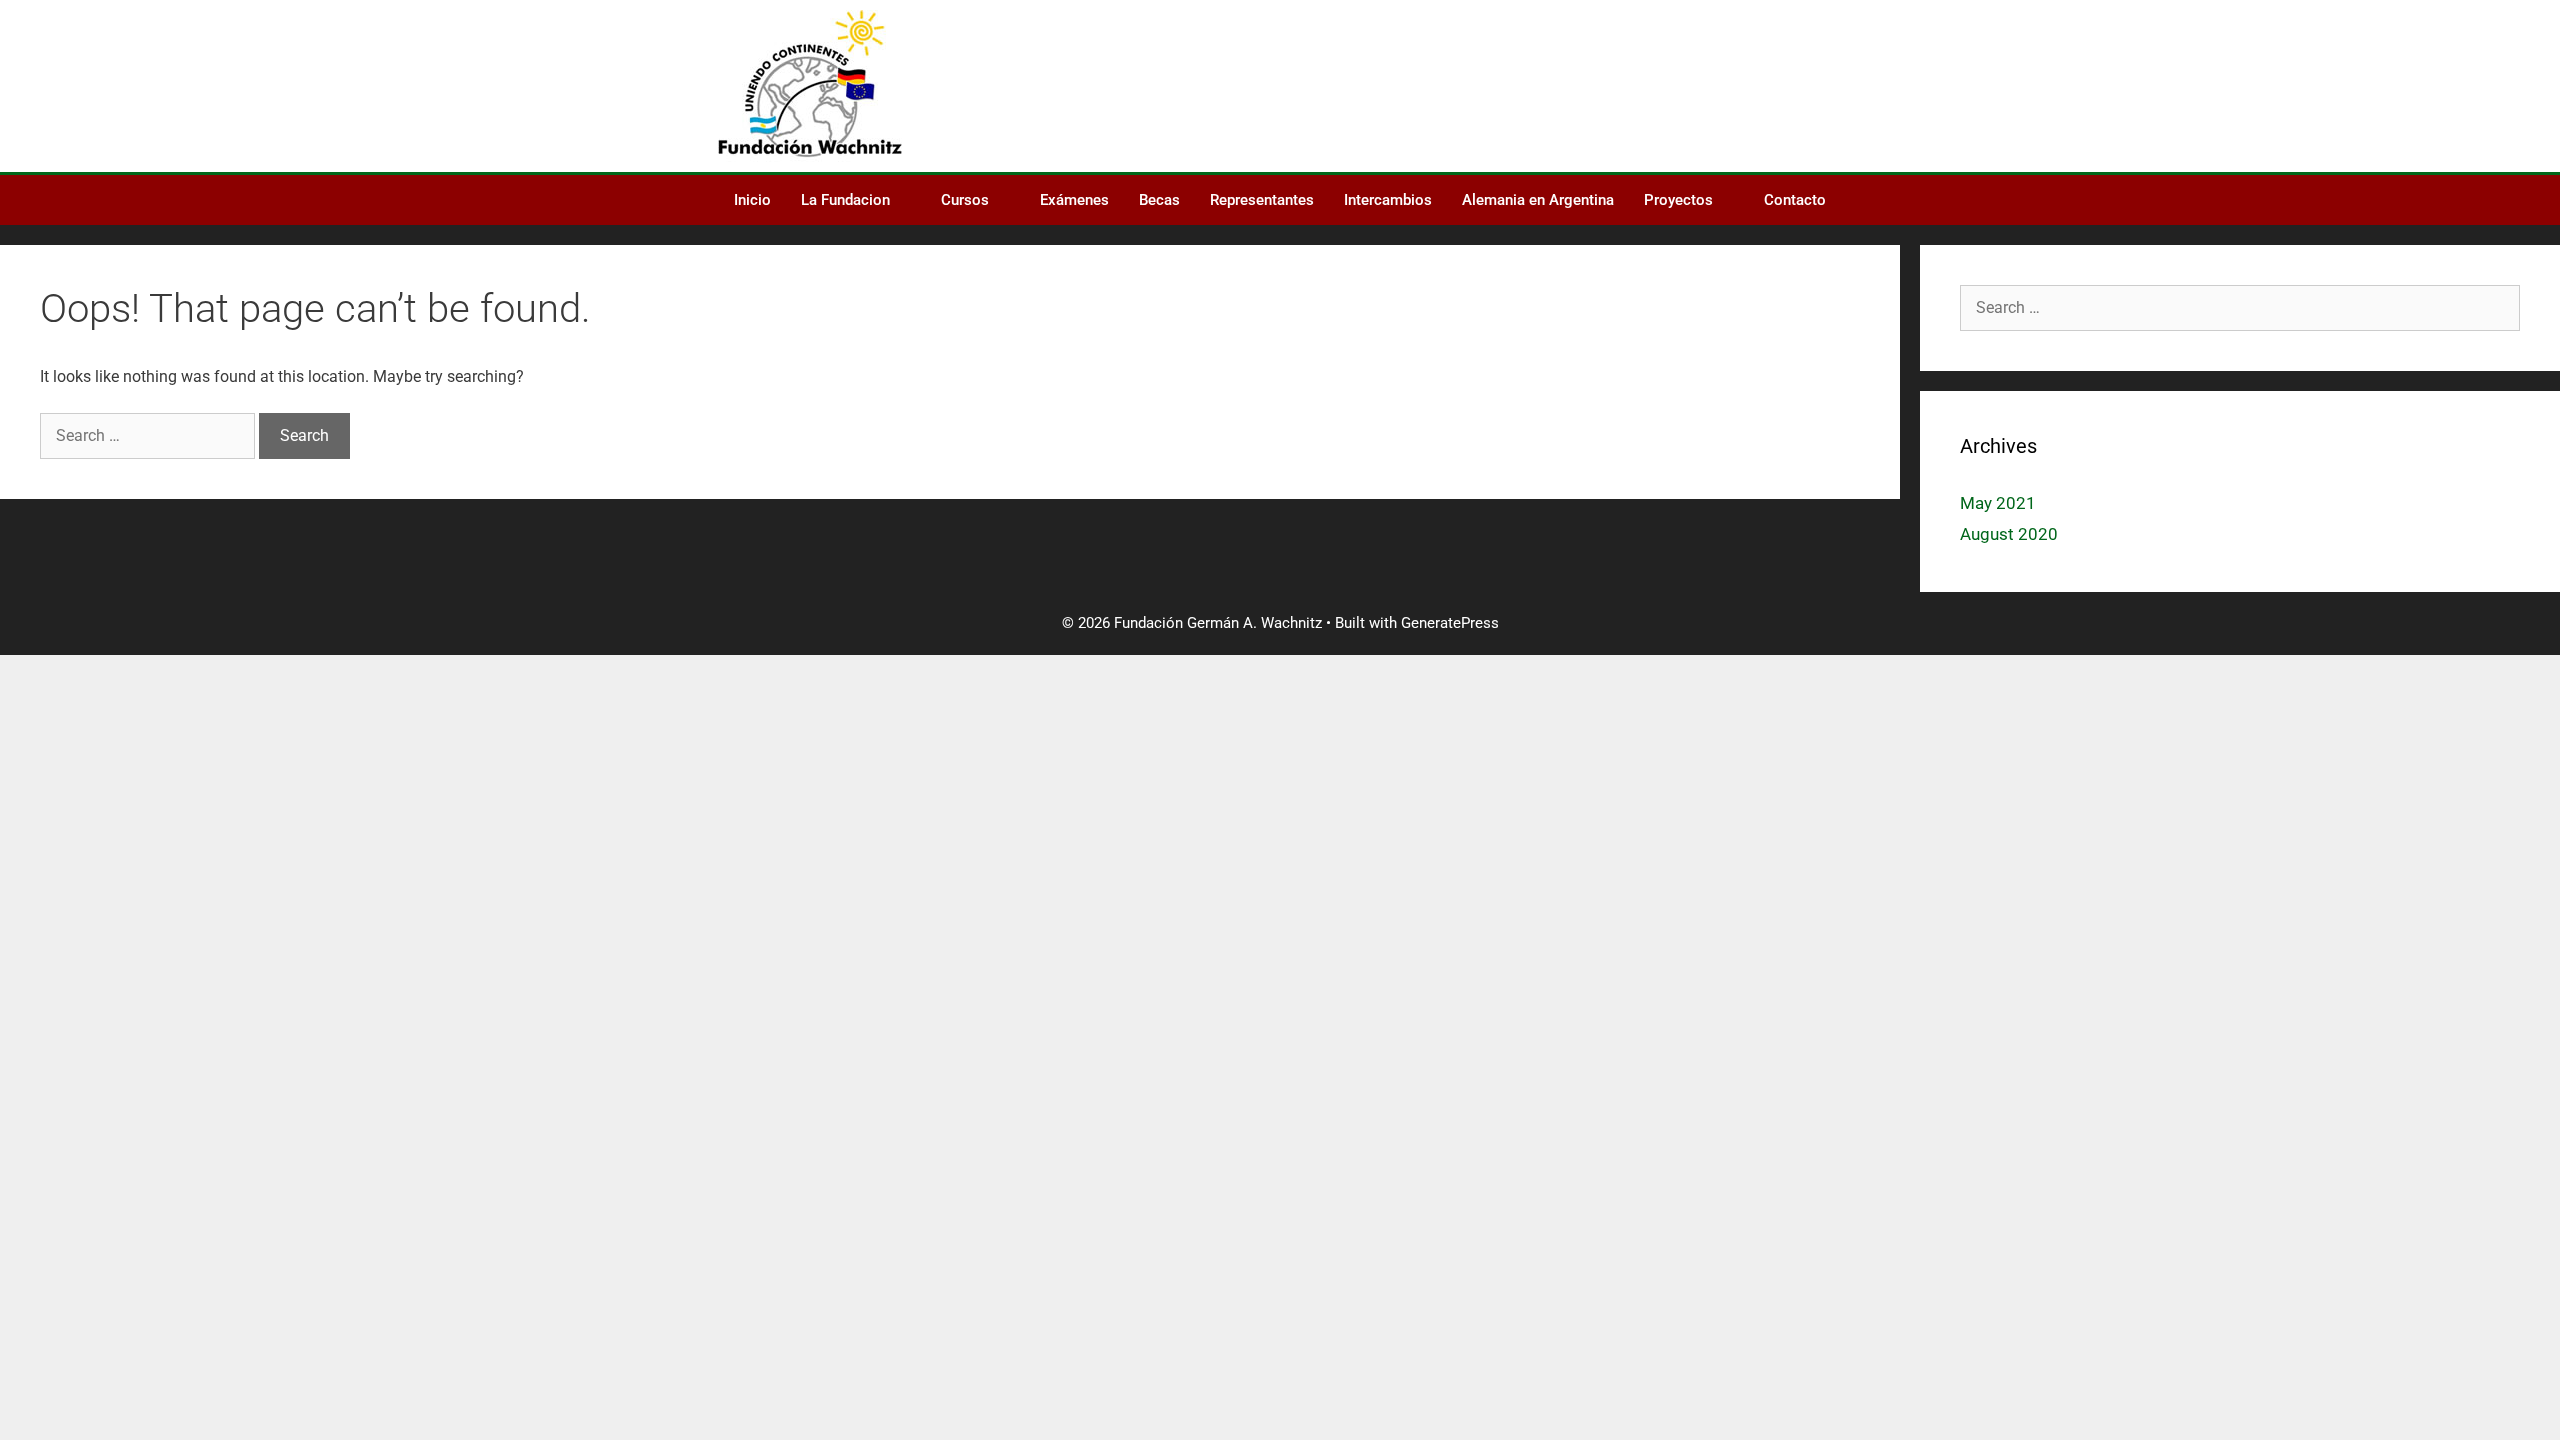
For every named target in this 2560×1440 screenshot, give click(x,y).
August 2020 (2009, 534)
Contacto (1795, 200)
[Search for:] (149, 435)
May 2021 (1998, 503)
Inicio (752, 200)
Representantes (1262, 200)
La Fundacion (845, 200)
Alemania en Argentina (1538, 200)
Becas (1159, 200)
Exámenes (1074, 200)
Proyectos (1678, 200)
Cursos (965, 200)
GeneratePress (1450, 623)
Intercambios (1388, 200)
